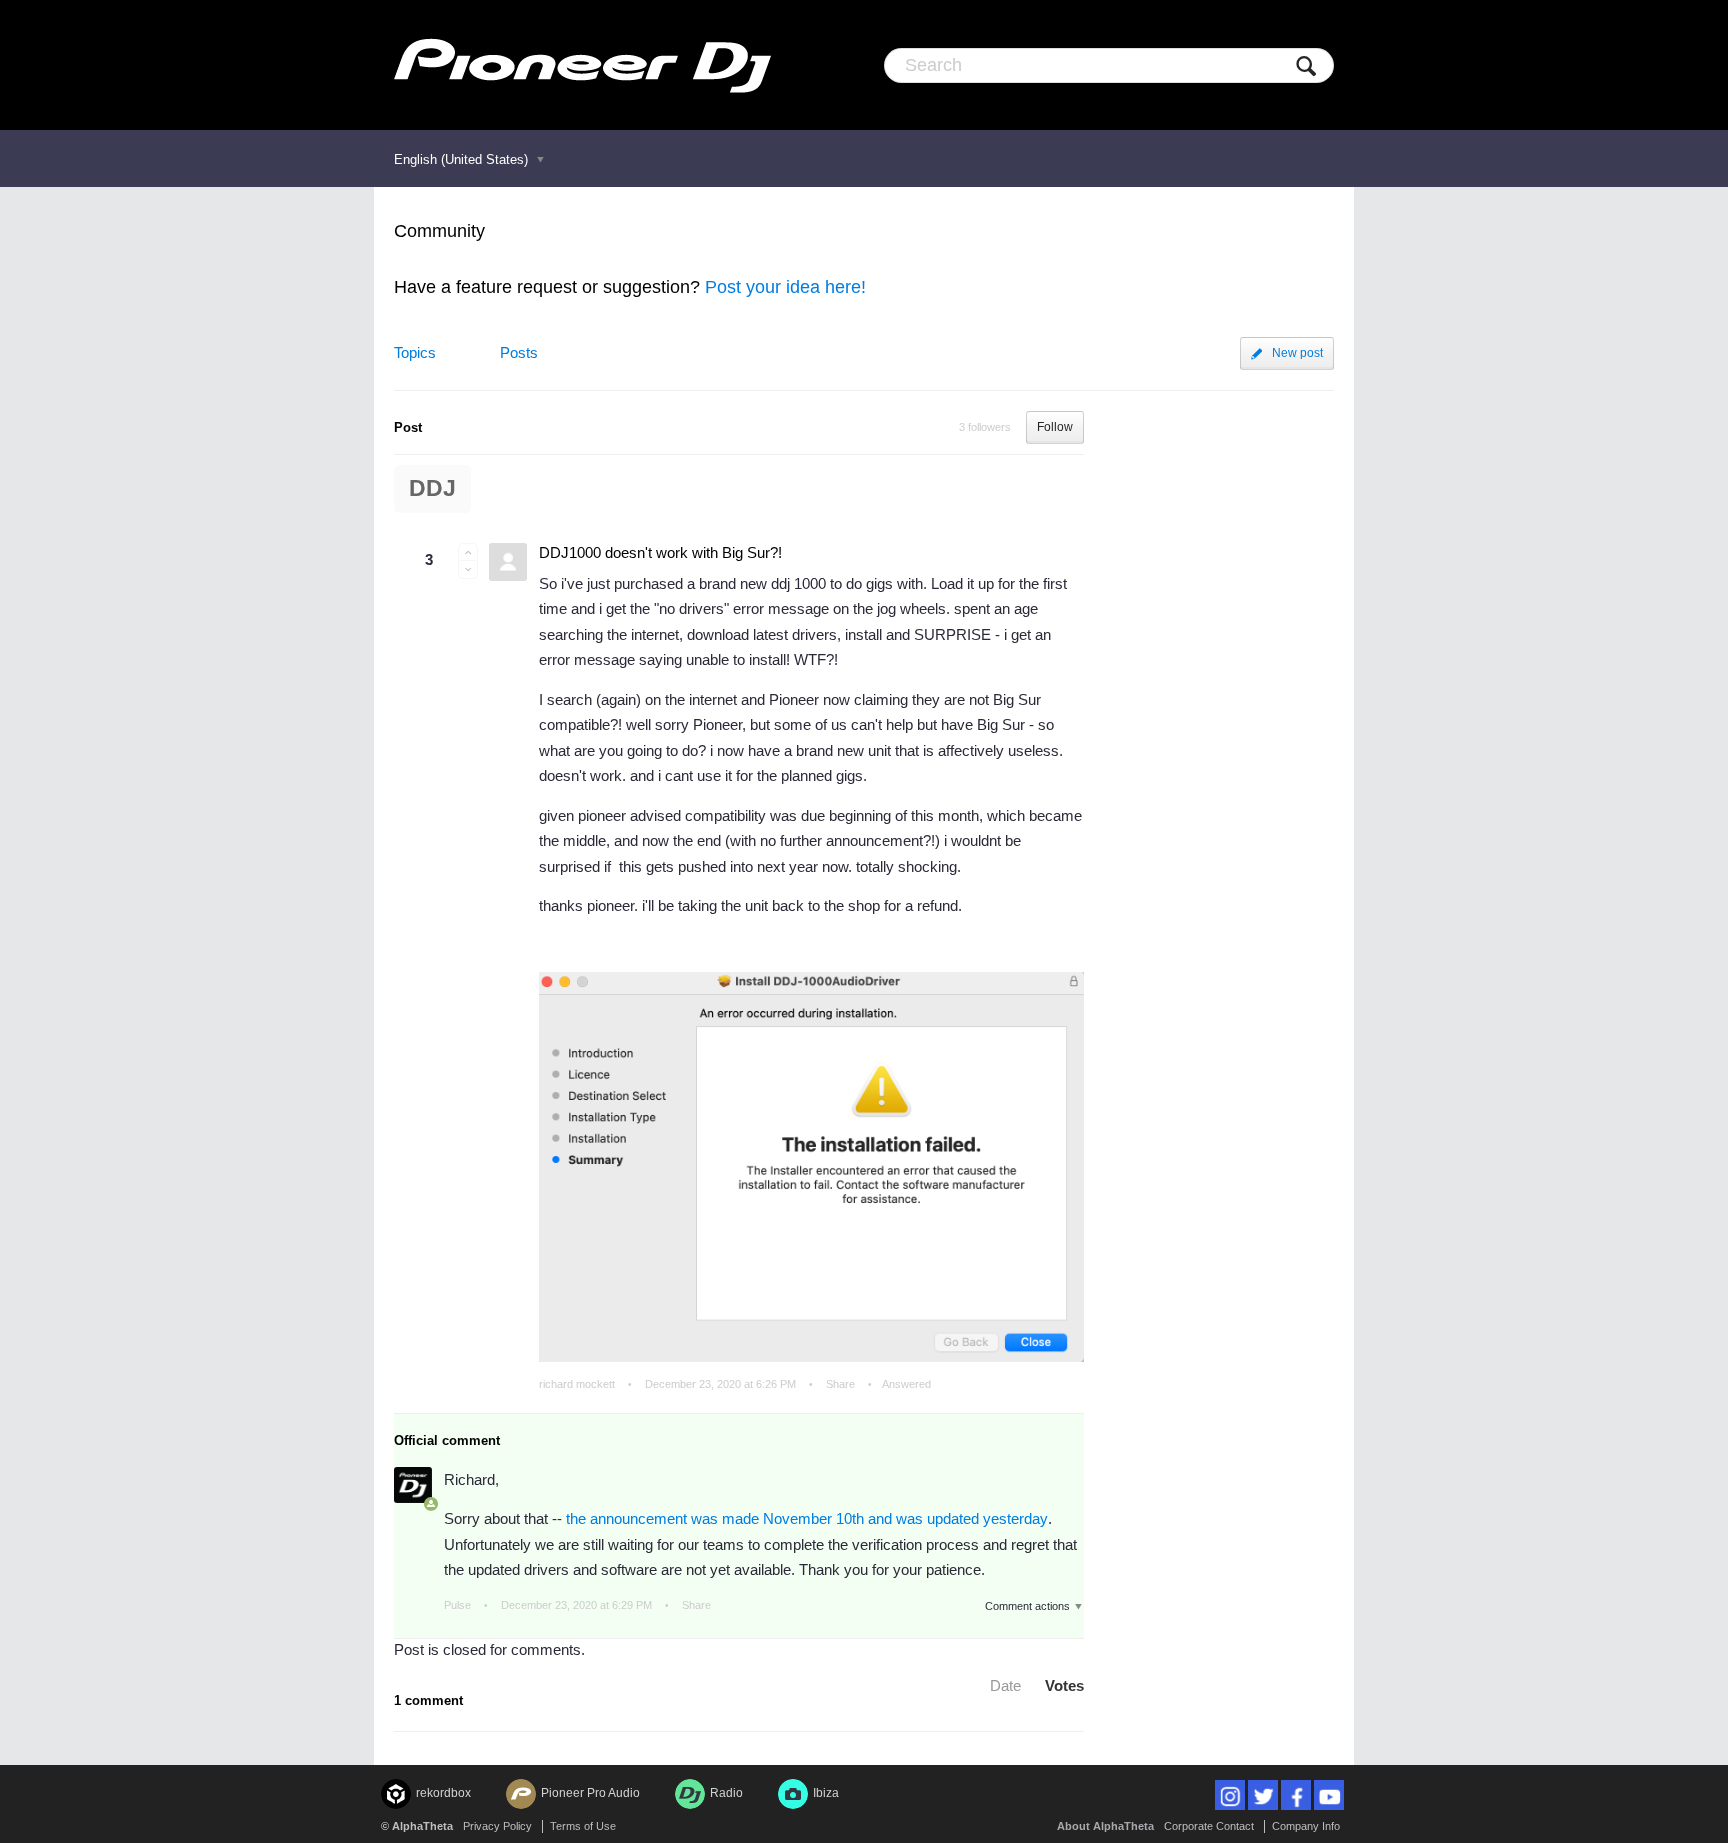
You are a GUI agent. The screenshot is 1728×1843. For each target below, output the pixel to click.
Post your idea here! (785, 287)
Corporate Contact (1209, 1826)
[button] (468, 552)
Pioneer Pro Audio (590, 1793)
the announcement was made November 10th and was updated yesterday (807, 1518)
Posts (519, 352)
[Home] (582, 65)
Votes (1064, 1685)
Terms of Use (583, 1826)
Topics (415, 352)
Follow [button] (1055, 427)
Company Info (1306, 1826)
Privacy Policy (497, 1826)
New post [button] (1297, 353)
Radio (726, 1793)
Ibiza (826, 1793)
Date (1005, 1685)
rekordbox (443, 1793)
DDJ (432, 488)
